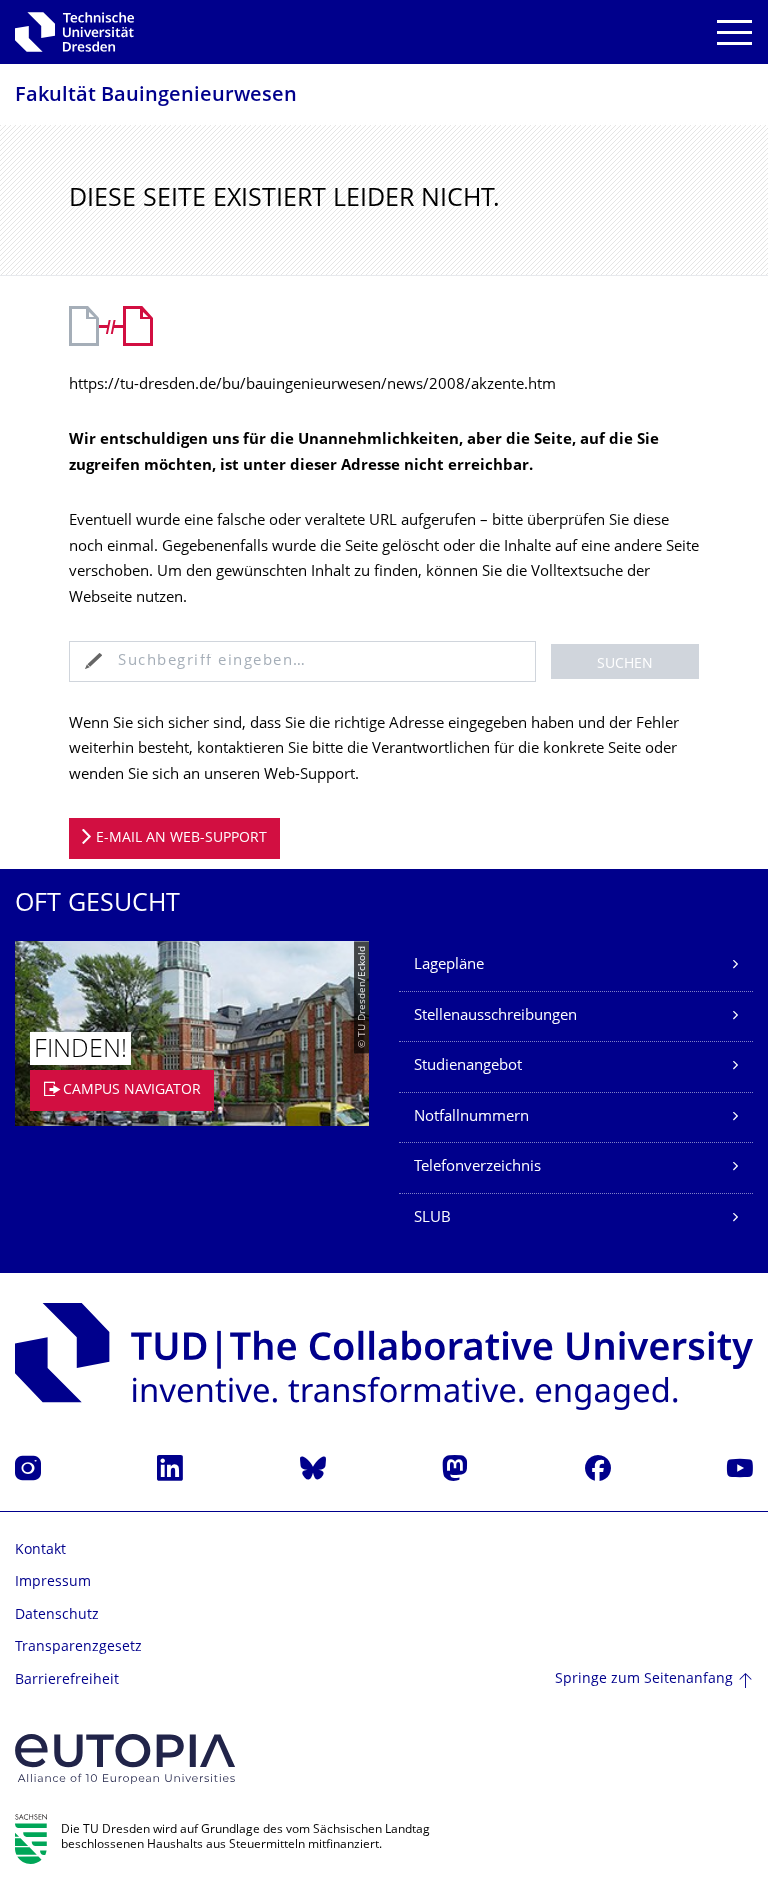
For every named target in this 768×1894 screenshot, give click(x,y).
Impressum (53, 1582)
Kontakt (40, 1550)
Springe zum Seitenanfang (644, 1679)
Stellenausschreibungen (495, 1016)
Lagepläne (449, 965)
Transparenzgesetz (78, 1647)
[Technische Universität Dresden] (74, 32)
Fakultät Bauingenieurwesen (156, 96)
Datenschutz (57, 1615)
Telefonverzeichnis (477, 1167)
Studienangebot (468, 1066)
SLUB (432, 1218)
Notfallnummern (471, 1117)
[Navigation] (734, 32)
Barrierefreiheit (67, 1680)
